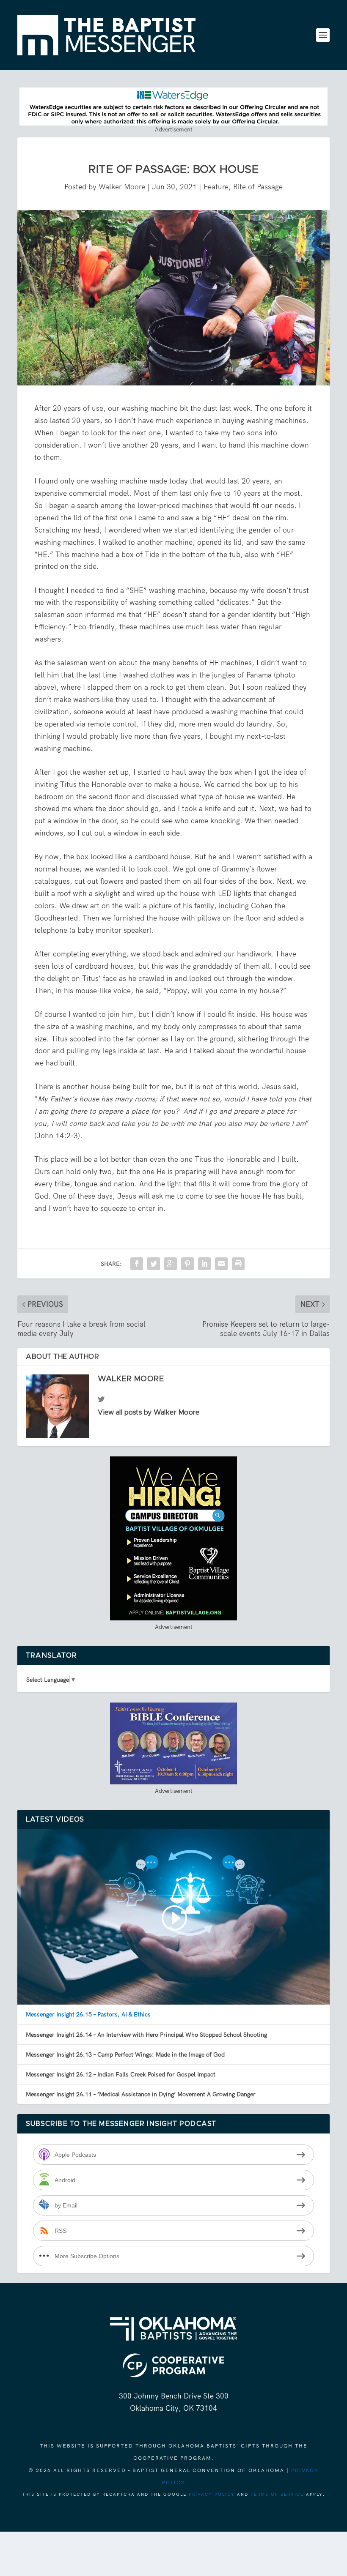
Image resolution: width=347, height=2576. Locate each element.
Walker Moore (122, 187)
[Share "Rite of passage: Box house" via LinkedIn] (204, 1264)
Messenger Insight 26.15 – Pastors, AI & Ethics (88, 2014)
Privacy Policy (212, 2494)
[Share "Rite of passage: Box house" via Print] (238, 1264)
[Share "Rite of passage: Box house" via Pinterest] (187, 1264)
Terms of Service (277, 2494)
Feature (216, 187)
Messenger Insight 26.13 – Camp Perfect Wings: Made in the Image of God (125, 2054)
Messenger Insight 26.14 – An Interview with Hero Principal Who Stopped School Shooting (146, 2035)
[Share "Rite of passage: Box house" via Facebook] (137, 1264)
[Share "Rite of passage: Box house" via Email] (221, 1264)
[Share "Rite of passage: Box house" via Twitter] (154, 1264)
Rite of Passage (258, 187)
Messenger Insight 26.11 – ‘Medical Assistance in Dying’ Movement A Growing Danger (141, 2094)
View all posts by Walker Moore (149, 1412)
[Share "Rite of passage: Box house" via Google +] (171, 1264)
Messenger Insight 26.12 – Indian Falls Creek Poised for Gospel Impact (121, 2074)
